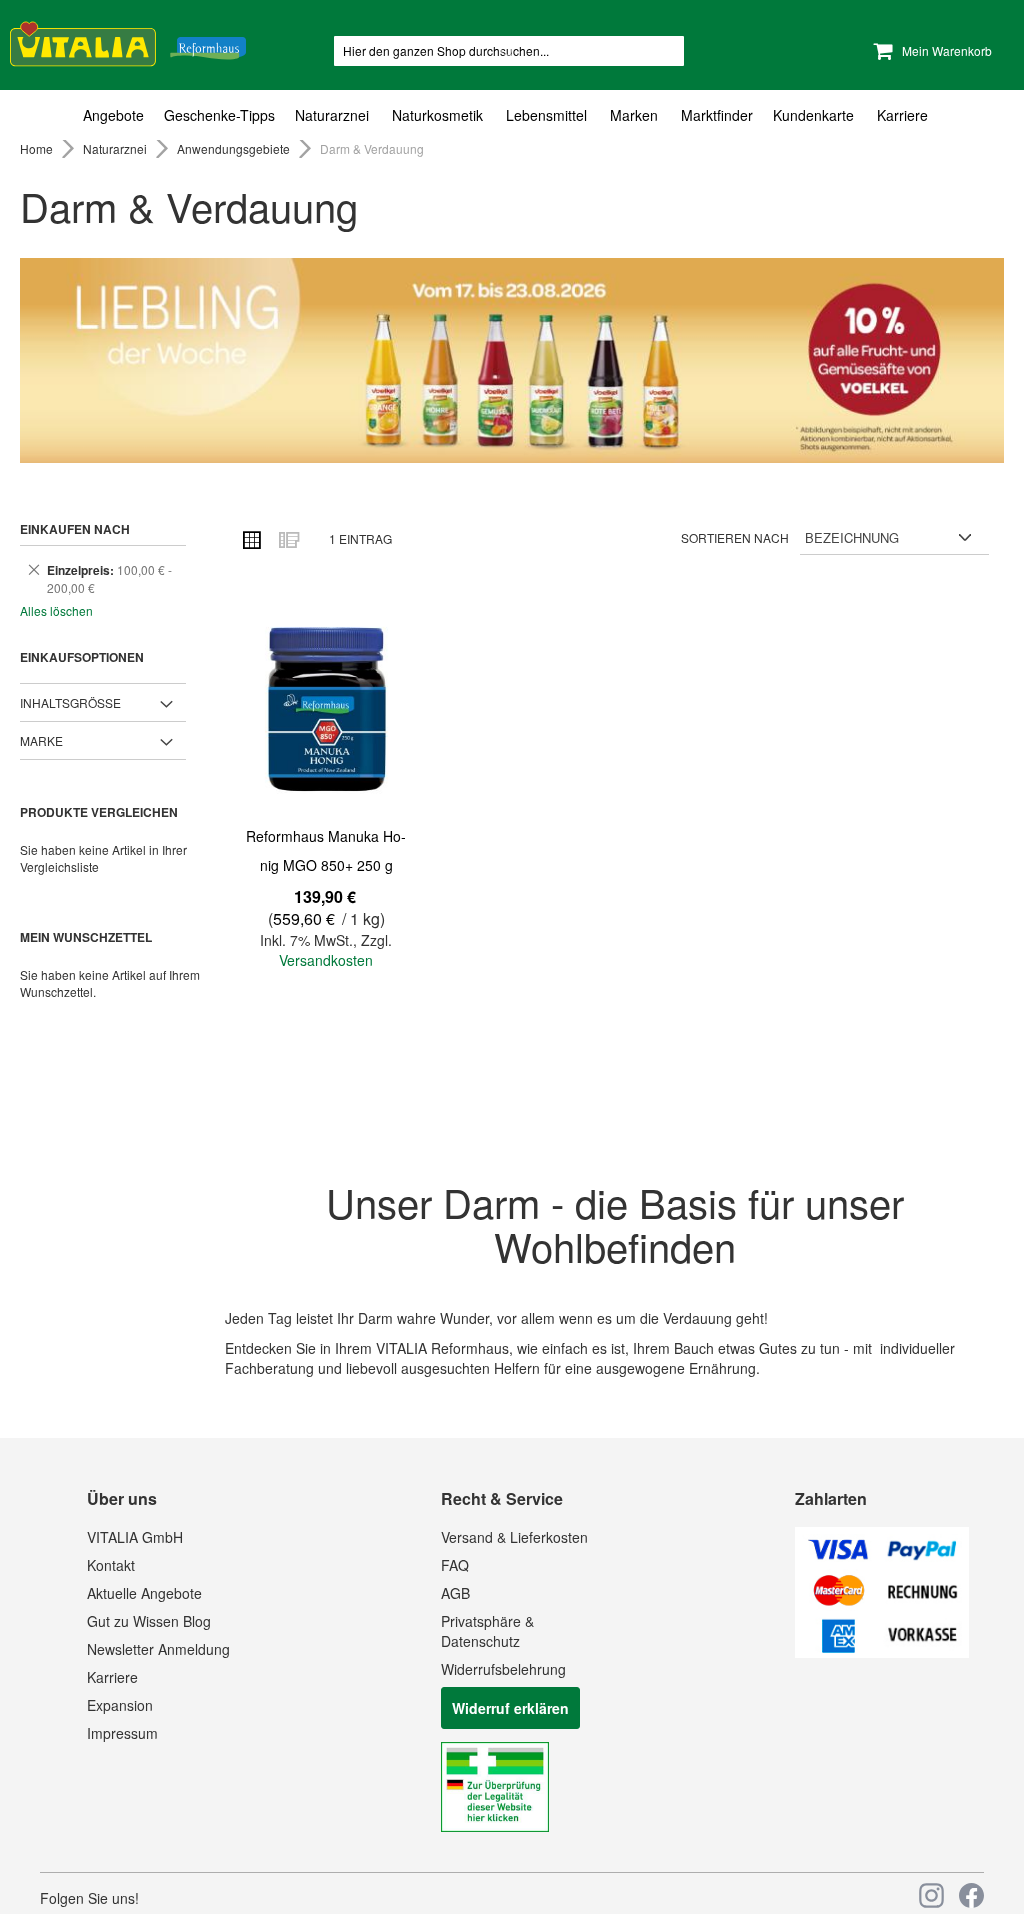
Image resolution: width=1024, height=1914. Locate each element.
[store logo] (128, 40)
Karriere (112, 1677)
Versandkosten (326, 960)
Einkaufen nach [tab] (75, 529)
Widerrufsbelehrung (503, 1669)
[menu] (512, 115)
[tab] (512, 115)
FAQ (455, 1565)
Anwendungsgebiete (235, 148)
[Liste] (288, 539)
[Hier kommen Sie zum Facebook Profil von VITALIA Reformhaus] (971, 1895)
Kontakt (111, 1565)
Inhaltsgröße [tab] (70, 702)
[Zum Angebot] (512, 360)
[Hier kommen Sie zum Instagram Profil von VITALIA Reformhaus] (931, 1895)
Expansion (120, 1705)
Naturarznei (116, 148)
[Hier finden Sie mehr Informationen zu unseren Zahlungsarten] (882, 1652)
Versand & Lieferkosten (514, 1537)
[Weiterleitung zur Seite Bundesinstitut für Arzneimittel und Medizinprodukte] (495, 1826)
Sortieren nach (735, 537)
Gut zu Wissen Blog (149, 1621)
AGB (455, 1593)
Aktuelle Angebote (144, 1593)
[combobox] (509, 51)
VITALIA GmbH (135, 1537)
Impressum (122, 1733)
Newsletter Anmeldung (158, 1649)
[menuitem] (118, 115)
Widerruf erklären (510, 1708)
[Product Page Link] (326, 711)
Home (38, 148)
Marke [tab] (41, 740)
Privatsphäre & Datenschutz (487, 1631)
